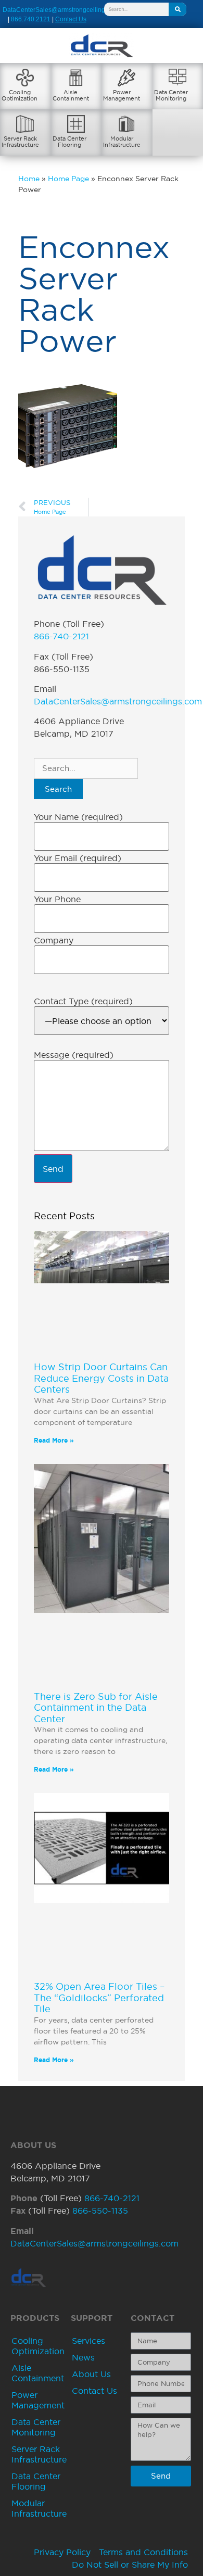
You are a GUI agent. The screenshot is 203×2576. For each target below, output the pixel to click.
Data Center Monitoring (36, 2427)
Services (88, 2341)
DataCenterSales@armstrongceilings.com (62, 10)
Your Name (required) (78, 817)
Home (29, 179)
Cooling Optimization (38, 2346)
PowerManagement (122, 95)
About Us (91, 2374)
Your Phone (57, 899)
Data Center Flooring (36, 2481)
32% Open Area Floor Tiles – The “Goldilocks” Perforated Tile (99, 1998)
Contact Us (94, 2391)
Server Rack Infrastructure (39, 2454)
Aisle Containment (38, 2373)
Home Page (68, 179)
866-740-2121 (61, 636)
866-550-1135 (100, 2211)
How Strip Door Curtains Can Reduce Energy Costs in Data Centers (101, 1378)
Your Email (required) (78, 858)
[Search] (177, 9)
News (83, 2357)
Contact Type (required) (83, 1001)
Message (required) (74, 1055)
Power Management (38, 2400)
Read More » (54, 1440)
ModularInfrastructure (122, 142)
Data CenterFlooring (69, 142)
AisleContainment (71, 95)
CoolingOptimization (20, 95)
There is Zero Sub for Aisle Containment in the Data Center (96, 1708)
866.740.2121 (31, 19)
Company (54, 940)
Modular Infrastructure (39, 2508)
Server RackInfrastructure (20, 142)
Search (58, 789)
